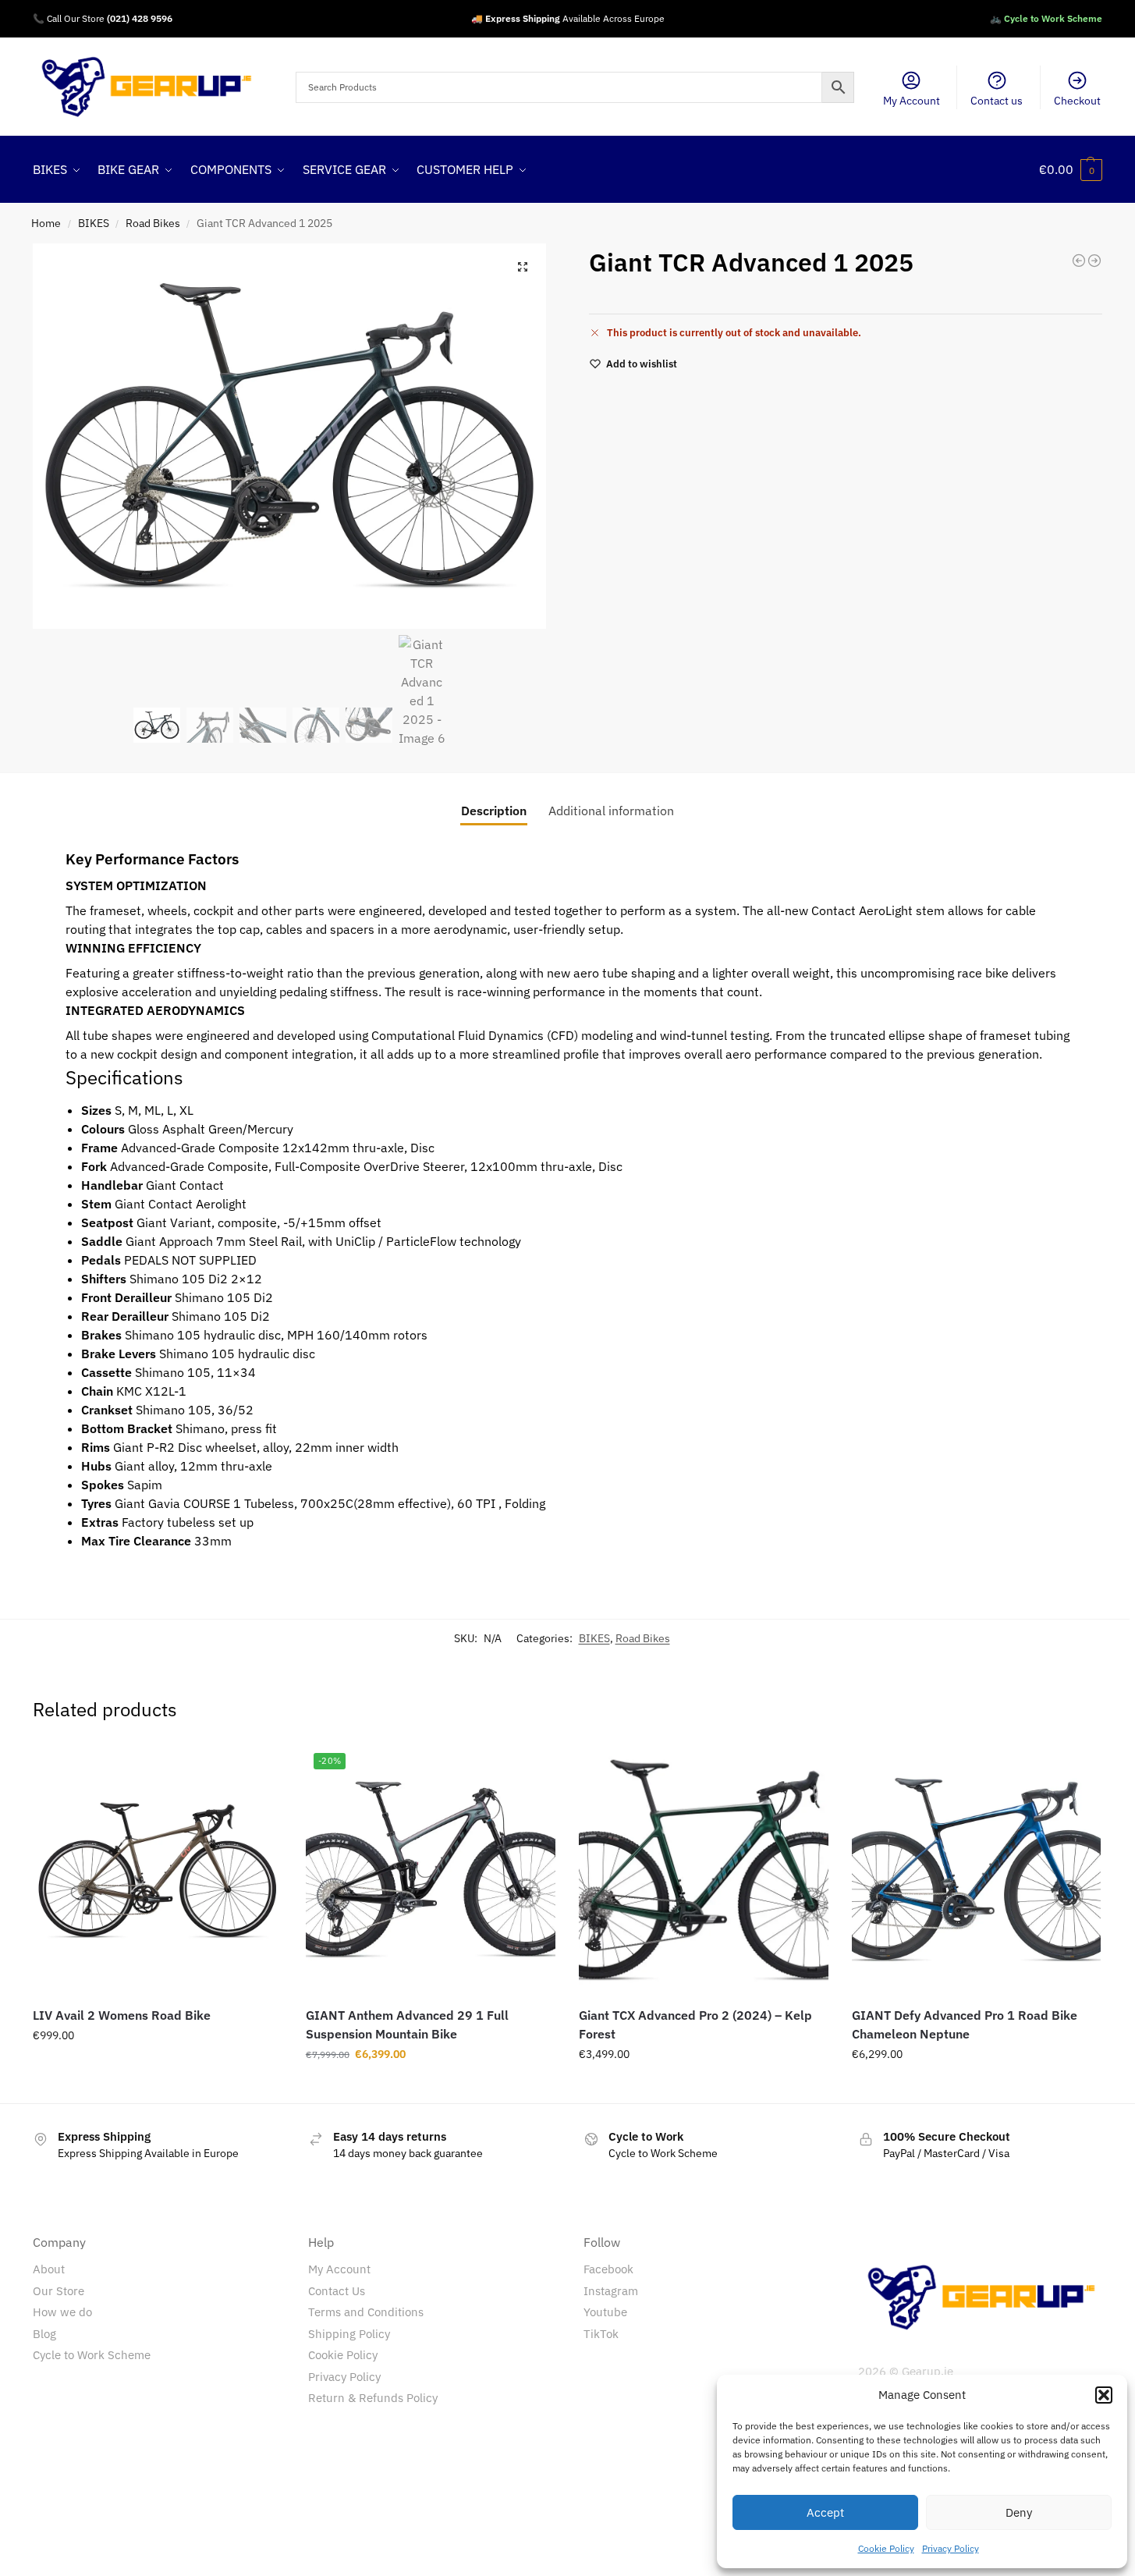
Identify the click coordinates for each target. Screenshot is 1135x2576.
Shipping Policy (349, 2334)
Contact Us (337, 2291)
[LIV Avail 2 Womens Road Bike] (158, 1870)
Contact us (997, 101)
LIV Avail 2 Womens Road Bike (122, 2015)
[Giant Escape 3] (1079, 261)
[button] (1104, 2395)
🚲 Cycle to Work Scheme (1046, 18)
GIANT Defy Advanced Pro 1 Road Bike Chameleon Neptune (965, 2024)
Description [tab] (494, 811)
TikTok (601, 2334)
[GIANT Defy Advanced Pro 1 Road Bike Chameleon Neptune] (977, 1870)
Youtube (605, 2312)
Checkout (1077, 101)
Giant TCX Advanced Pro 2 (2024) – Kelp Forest (695, 2024)
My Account (912, 101)
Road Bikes (153, 223)
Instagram (611, 2291)
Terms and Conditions (366, 2312)
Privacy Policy (951, 2548)
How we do (62, 2312)
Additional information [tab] (611, 811)
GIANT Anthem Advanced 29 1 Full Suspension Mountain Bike (407, 2024)
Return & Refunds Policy (373, 2398)
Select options (158, 2069)
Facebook (608, 2269)
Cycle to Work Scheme (92, 2355)
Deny (1019, 2512)
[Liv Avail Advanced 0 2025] (1094, 261)
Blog (44, 2334)
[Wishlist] (259, 1769)
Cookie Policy (886, 2548)
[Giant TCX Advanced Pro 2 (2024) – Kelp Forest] (704, 1870)
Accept (825, 2512)
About (49, 2269)
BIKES (94, 223)
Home (46, 223)
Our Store (59, 2291)
